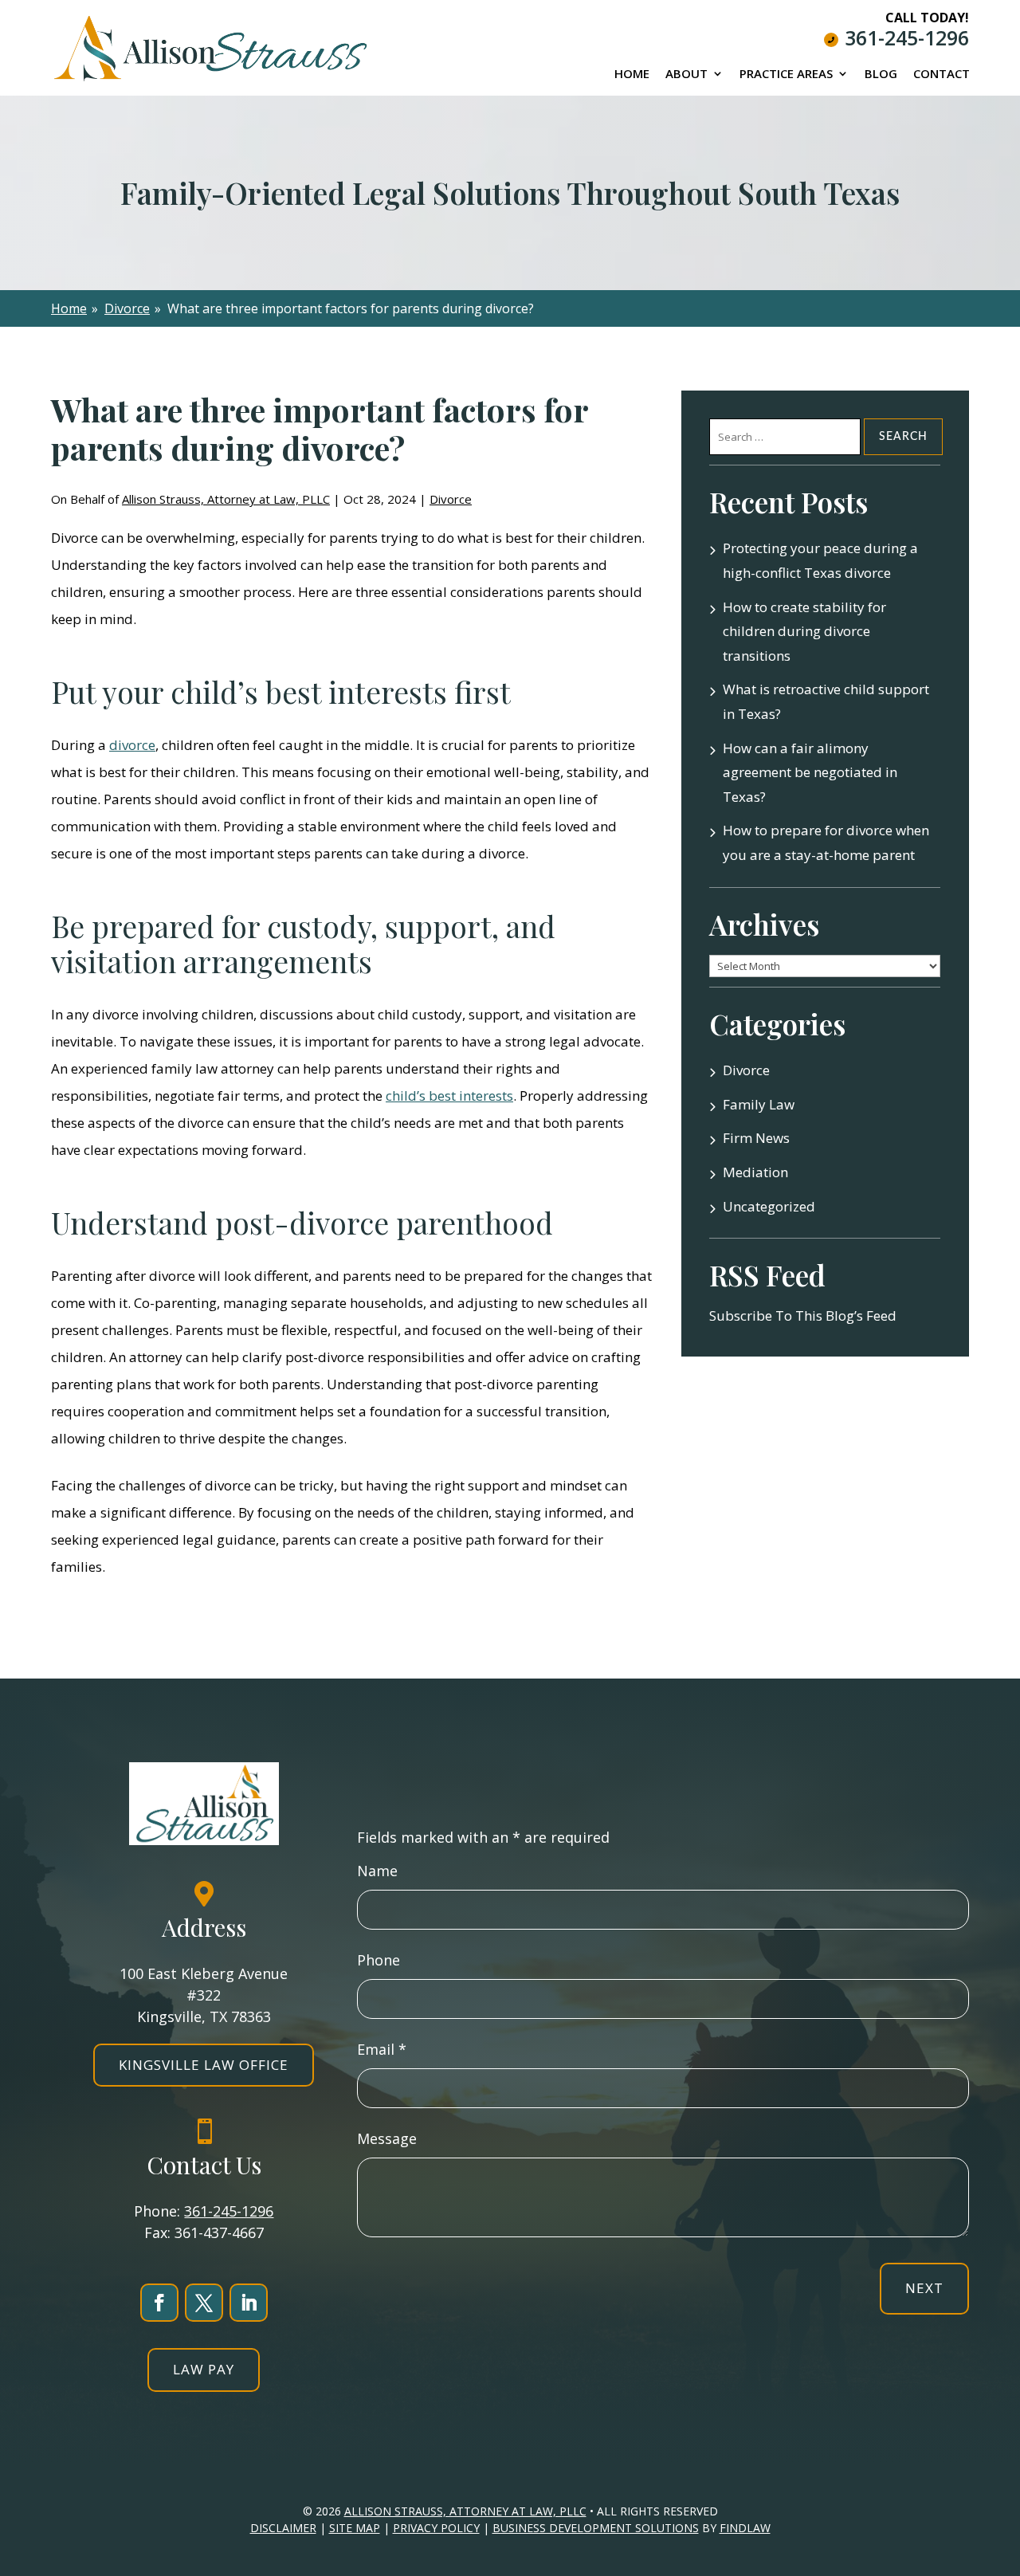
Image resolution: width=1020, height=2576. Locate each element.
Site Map (355, 2528)
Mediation (755, 1172)
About (687, 75)
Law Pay (204, 2369)
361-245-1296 (907, 37)
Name (377, 1871)
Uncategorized (769, 1206)
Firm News (756, 1138)
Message (387, 2138)
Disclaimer (283, 2528)
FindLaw (745, 2528)
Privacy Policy (436, 2528)
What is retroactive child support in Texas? (826, 701)
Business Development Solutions (596, 2528)
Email (382, 2049)
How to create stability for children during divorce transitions (804, 631)
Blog (881, 75)
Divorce (451, 499)
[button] (1000, 2460)
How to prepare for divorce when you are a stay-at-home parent (826, 842)
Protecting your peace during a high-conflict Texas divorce (820, 560)
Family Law (759, 1104)
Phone (379, 1960)
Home (632, 75)
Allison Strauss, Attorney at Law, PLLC (226, 499)
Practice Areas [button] (786, 75)
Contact (942, 75)
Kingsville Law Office (204, 2065)
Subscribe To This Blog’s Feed (803, 1315)
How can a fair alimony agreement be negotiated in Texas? (810, 772)
